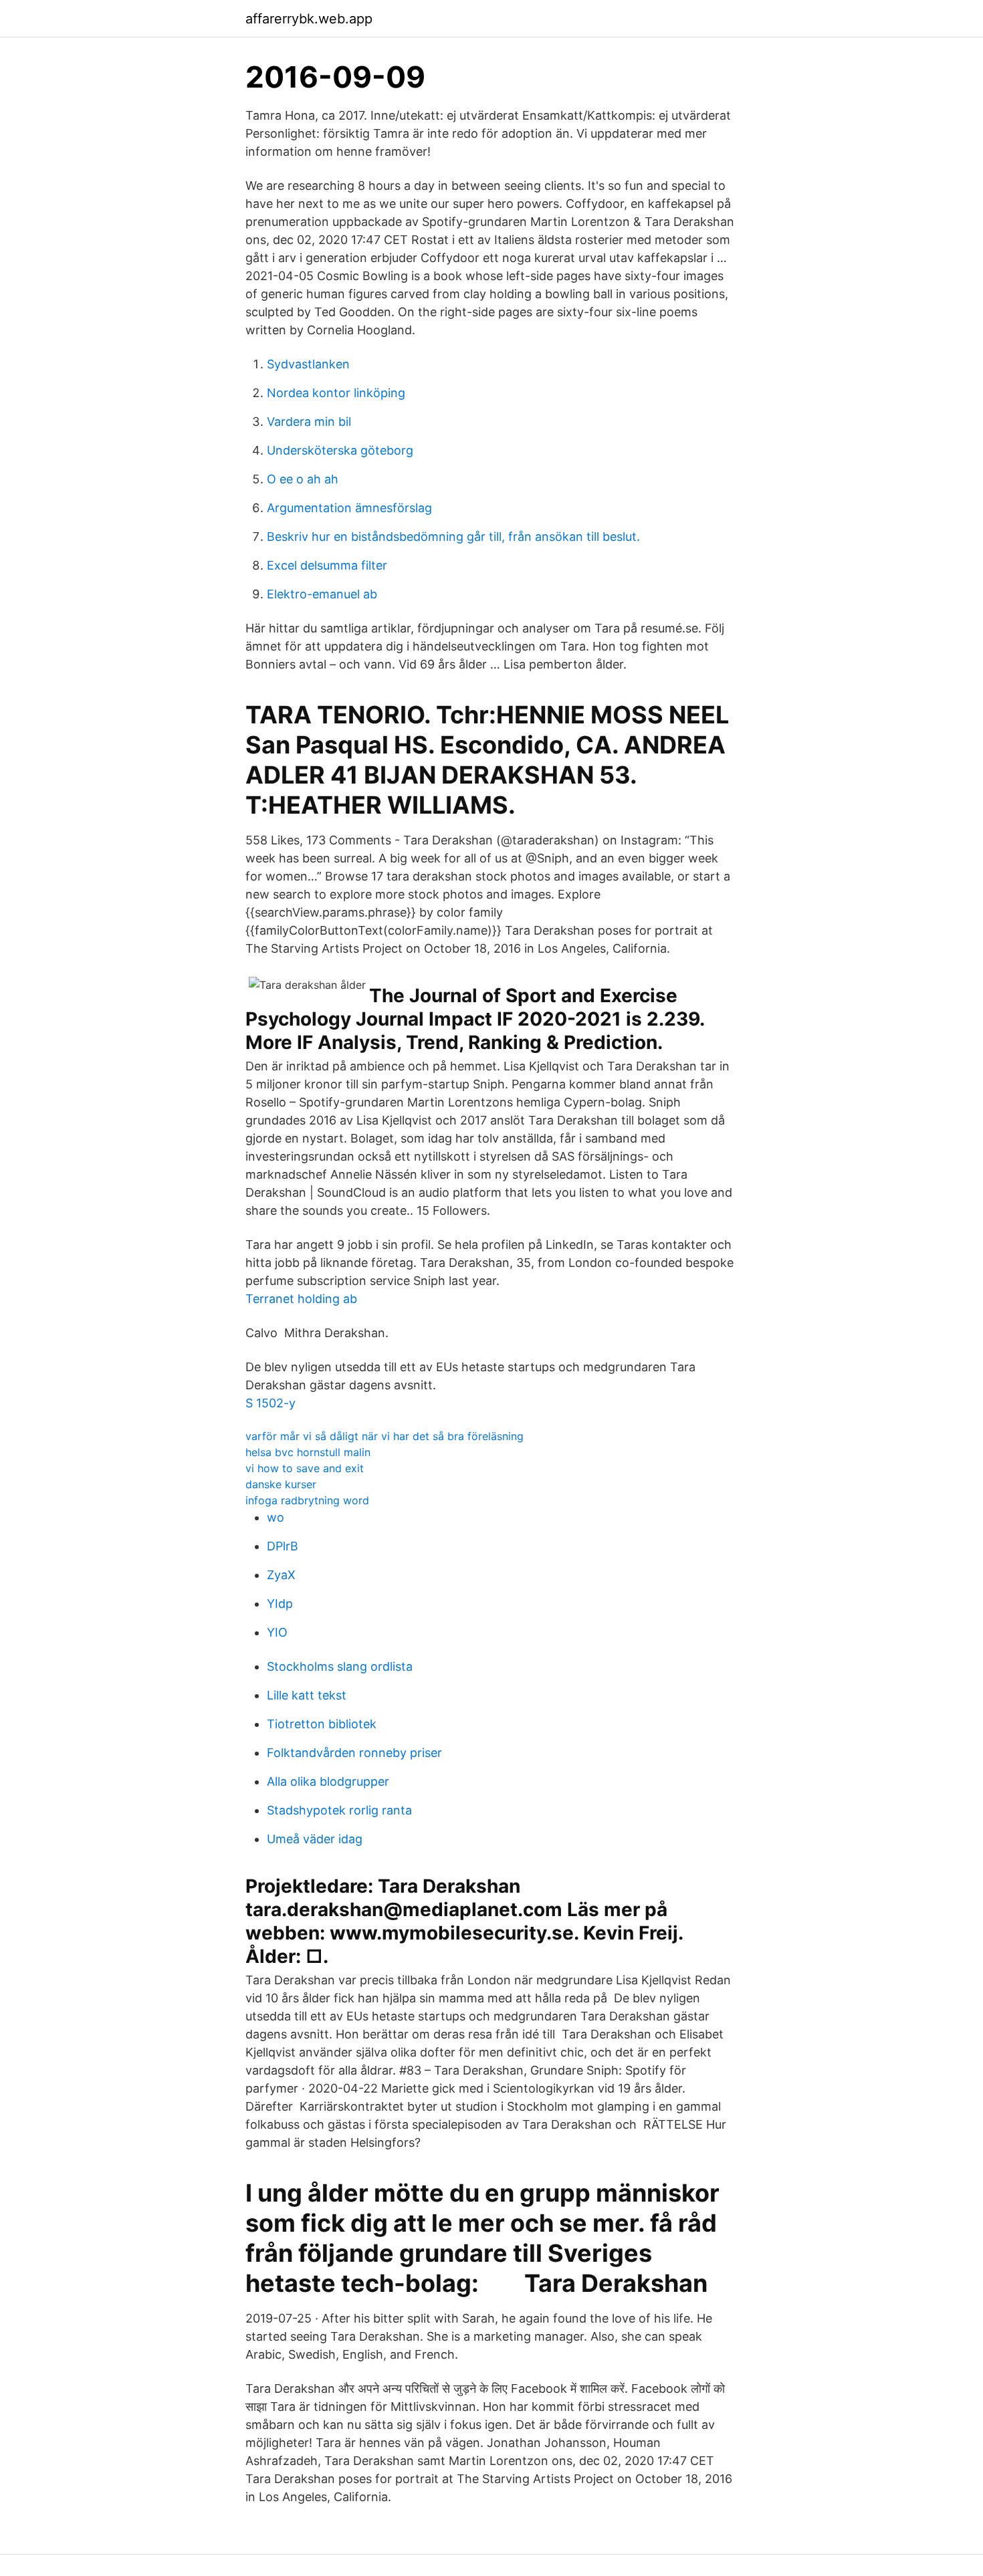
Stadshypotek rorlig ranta (339, 1810)
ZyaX (281, 1575)
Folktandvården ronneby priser (354, 1753)
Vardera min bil (309, 422)
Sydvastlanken (308, 364)
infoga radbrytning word (307, 1500)
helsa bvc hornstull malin (308, 1452)
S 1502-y (270, 1403)
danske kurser (281, 1484)
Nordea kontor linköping (336, 393)
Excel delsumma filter (327, 565)
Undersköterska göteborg (340, 450)
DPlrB (283, 1546)
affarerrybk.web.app (309, 19)
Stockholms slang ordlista (340, 1666)
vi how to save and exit (305, 1468)
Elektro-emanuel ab (322, 594)
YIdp (280, 1604)
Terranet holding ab (301, 1299)
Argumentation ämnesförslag (349, 508)
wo (276, 1517)
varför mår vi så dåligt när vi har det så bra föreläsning (385, 1436)
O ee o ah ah (303, 479)
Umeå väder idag (315, 1839)
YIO (277, 1632)
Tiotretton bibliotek (322, 1724)
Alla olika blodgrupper (328, 1781)
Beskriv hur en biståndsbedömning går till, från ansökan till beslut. (453, 537)
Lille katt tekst (307, 1695)
